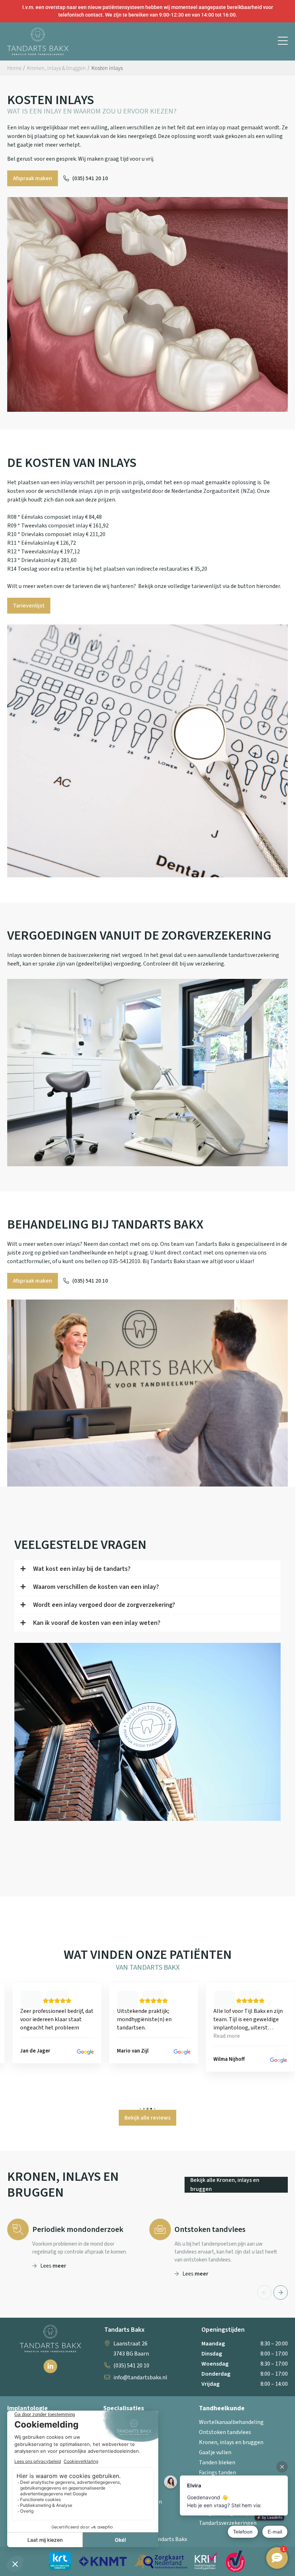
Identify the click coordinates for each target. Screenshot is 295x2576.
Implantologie (28, 2408)
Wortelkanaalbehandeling (231, 2422)
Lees (53, 2266)
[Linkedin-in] (50, 2366)
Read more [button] (131, 2036)
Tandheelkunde (222, 2408)
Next (281, 2292)
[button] (283, 41)
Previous (264, 2292)
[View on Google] (86, 2052)
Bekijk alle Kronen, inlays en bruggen (225, 2185)
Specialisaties (124, 2408)
